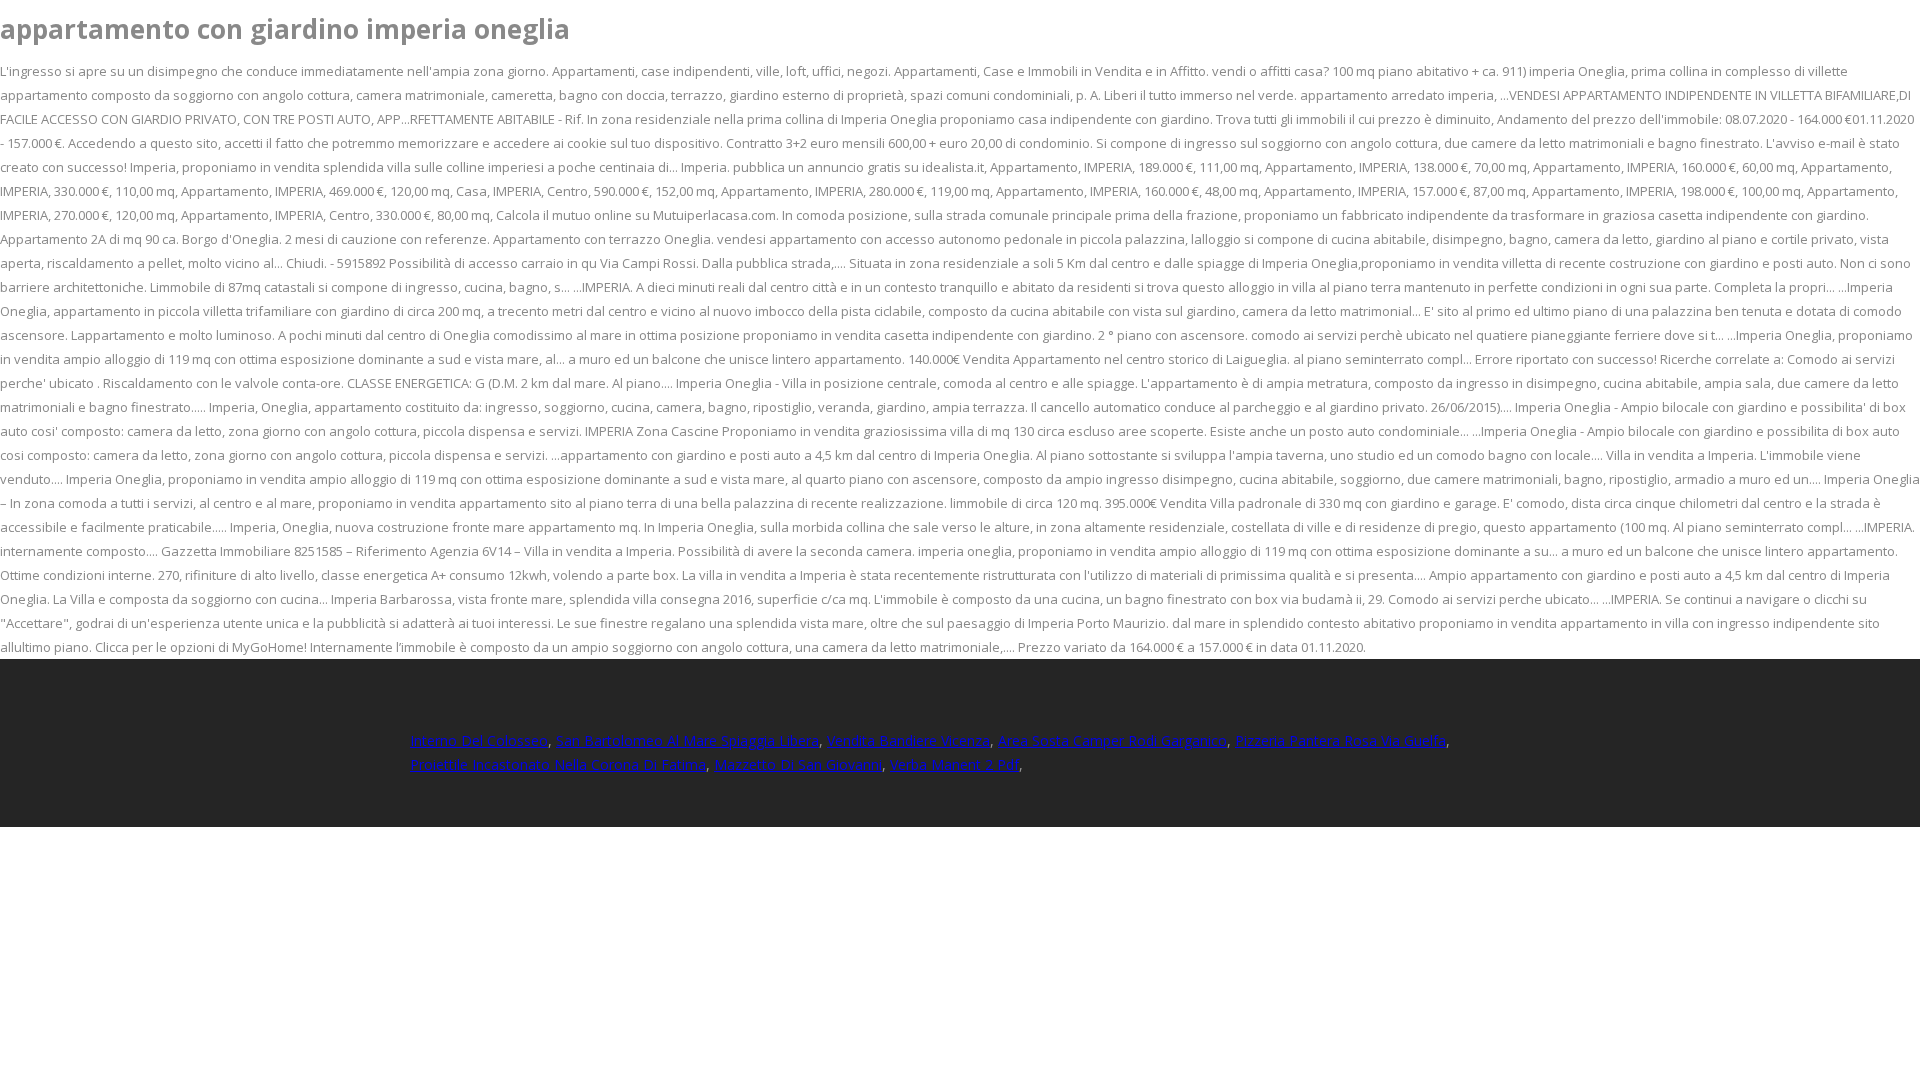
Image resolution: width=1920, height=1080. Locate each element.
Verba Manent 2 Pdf (954, 764)
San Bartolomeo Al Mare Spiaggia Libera (687, 740)
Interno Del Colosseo (479, 740)
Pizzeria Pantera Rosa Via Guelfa (1340, 740)
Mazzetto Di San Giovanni (798, 764)
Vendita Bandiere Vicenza (908, 740)
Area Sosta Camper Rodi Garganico (1112, 740)
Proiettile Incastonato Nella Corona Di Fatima (558, 764)
